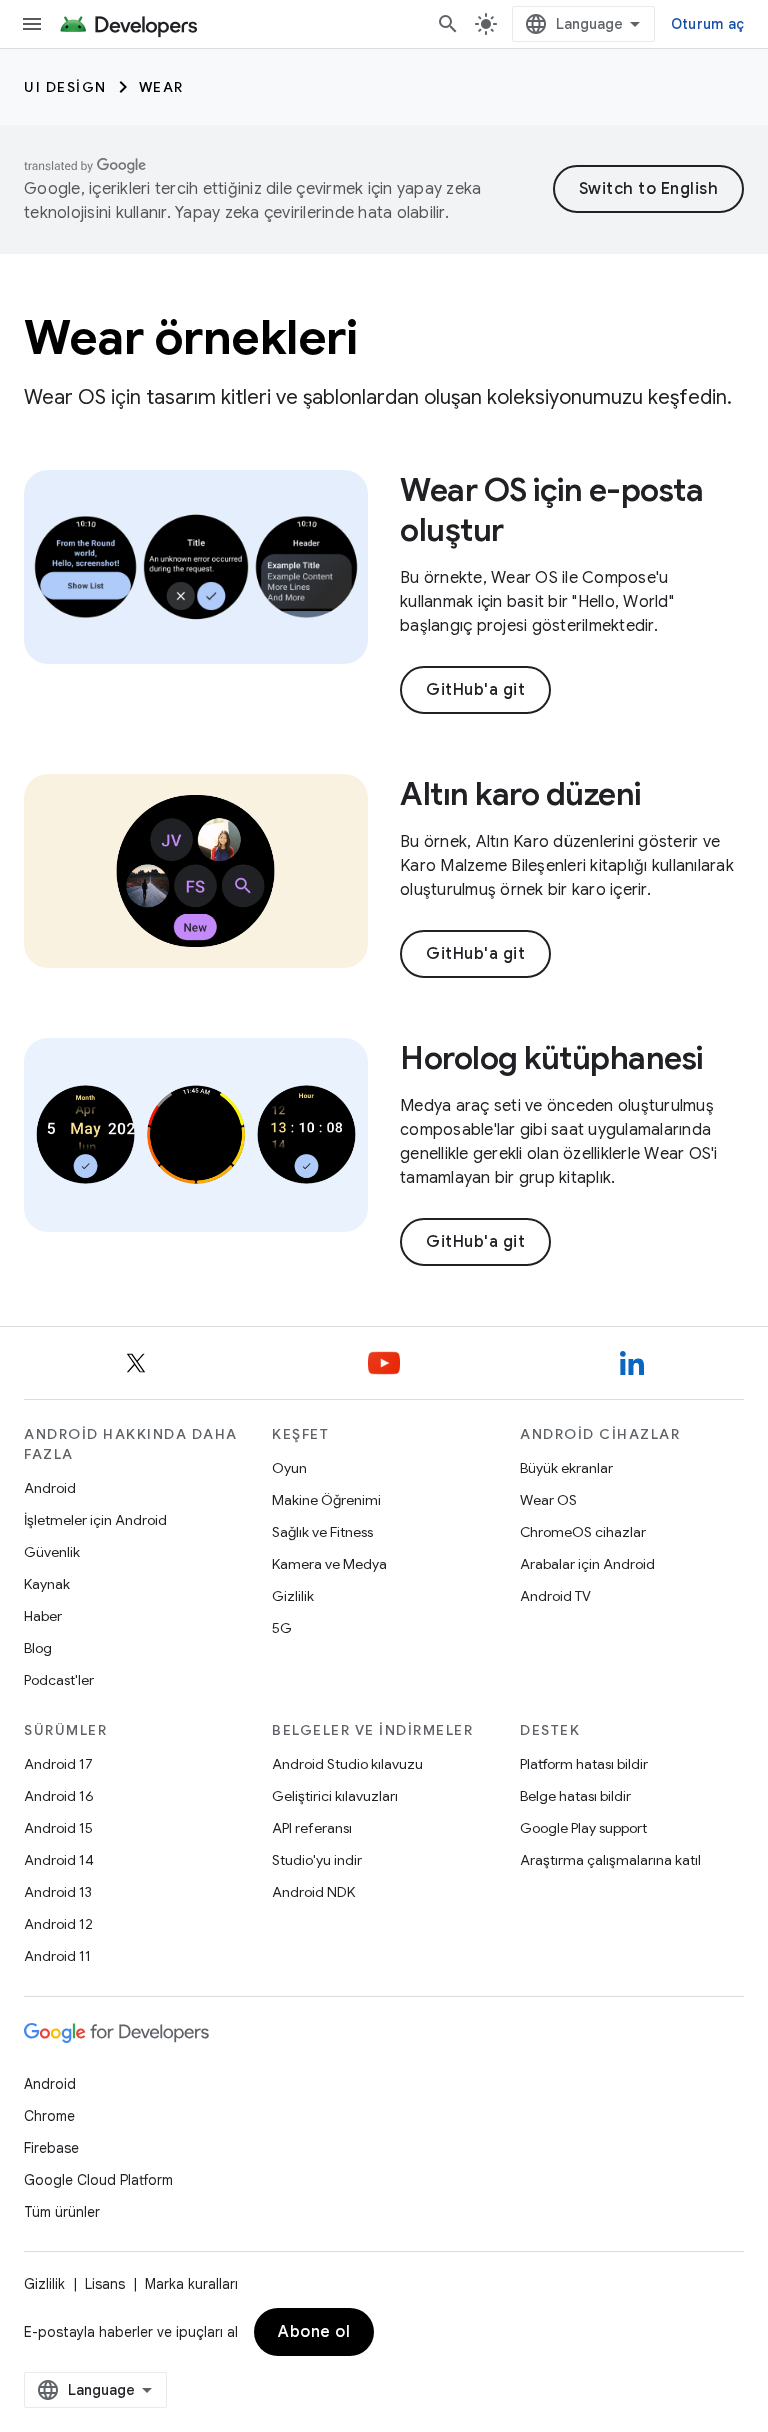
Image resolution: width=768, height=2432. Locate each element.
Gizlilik (293, 1596)
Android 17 (58, 1764)
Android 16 (59, 1796)
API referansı (312, 1828)
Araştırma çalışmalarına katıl (610, 1860)
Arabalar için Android (587, 1564)
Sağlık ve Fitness (322, 1532)
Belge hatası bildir (575, 1796)
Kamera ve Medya (329, 1564)
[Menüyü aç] (32, 24)
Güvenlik (52, 1552)
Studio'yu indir (317, 1860)
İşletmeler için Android (95, 1520)
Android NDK (313, 1892)
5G (282, 1628)
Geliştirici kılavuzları (335, 1796)
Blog (38, 1648)
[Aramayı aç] (448, 24)
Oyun (289, 1468)
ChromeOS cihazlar (583, 1532)
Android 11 (57, 1956)
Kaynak (47, 1584)
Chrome (49, 2116)
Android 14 (59, 1860)
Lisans (105, 2284)
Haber (43, 1616)
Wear (161, 87)
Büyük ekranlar (566, 1468)
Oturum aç (707, 24)
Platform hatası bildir (584, 1764)
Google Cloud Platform (98, 2180)
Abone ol (314, 2332)
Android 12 (58, 1924)
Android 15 (58, 1828)
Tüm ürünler (62, 2212)
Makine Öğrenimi (326, 1500)
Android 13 (58, 1892)
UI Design (65, 87)
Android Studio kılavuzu (347, 1764)
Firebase (51, 2148)
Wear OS (548, 1500)
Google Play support (583, 1828)
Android (50, 1488)
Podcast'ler (59, 1680)
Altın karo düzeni (520, 794)
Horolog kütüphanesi (551, 1058)
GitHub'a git (475, 690)
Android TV (555, 1596)
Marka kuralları (191, 2284)
